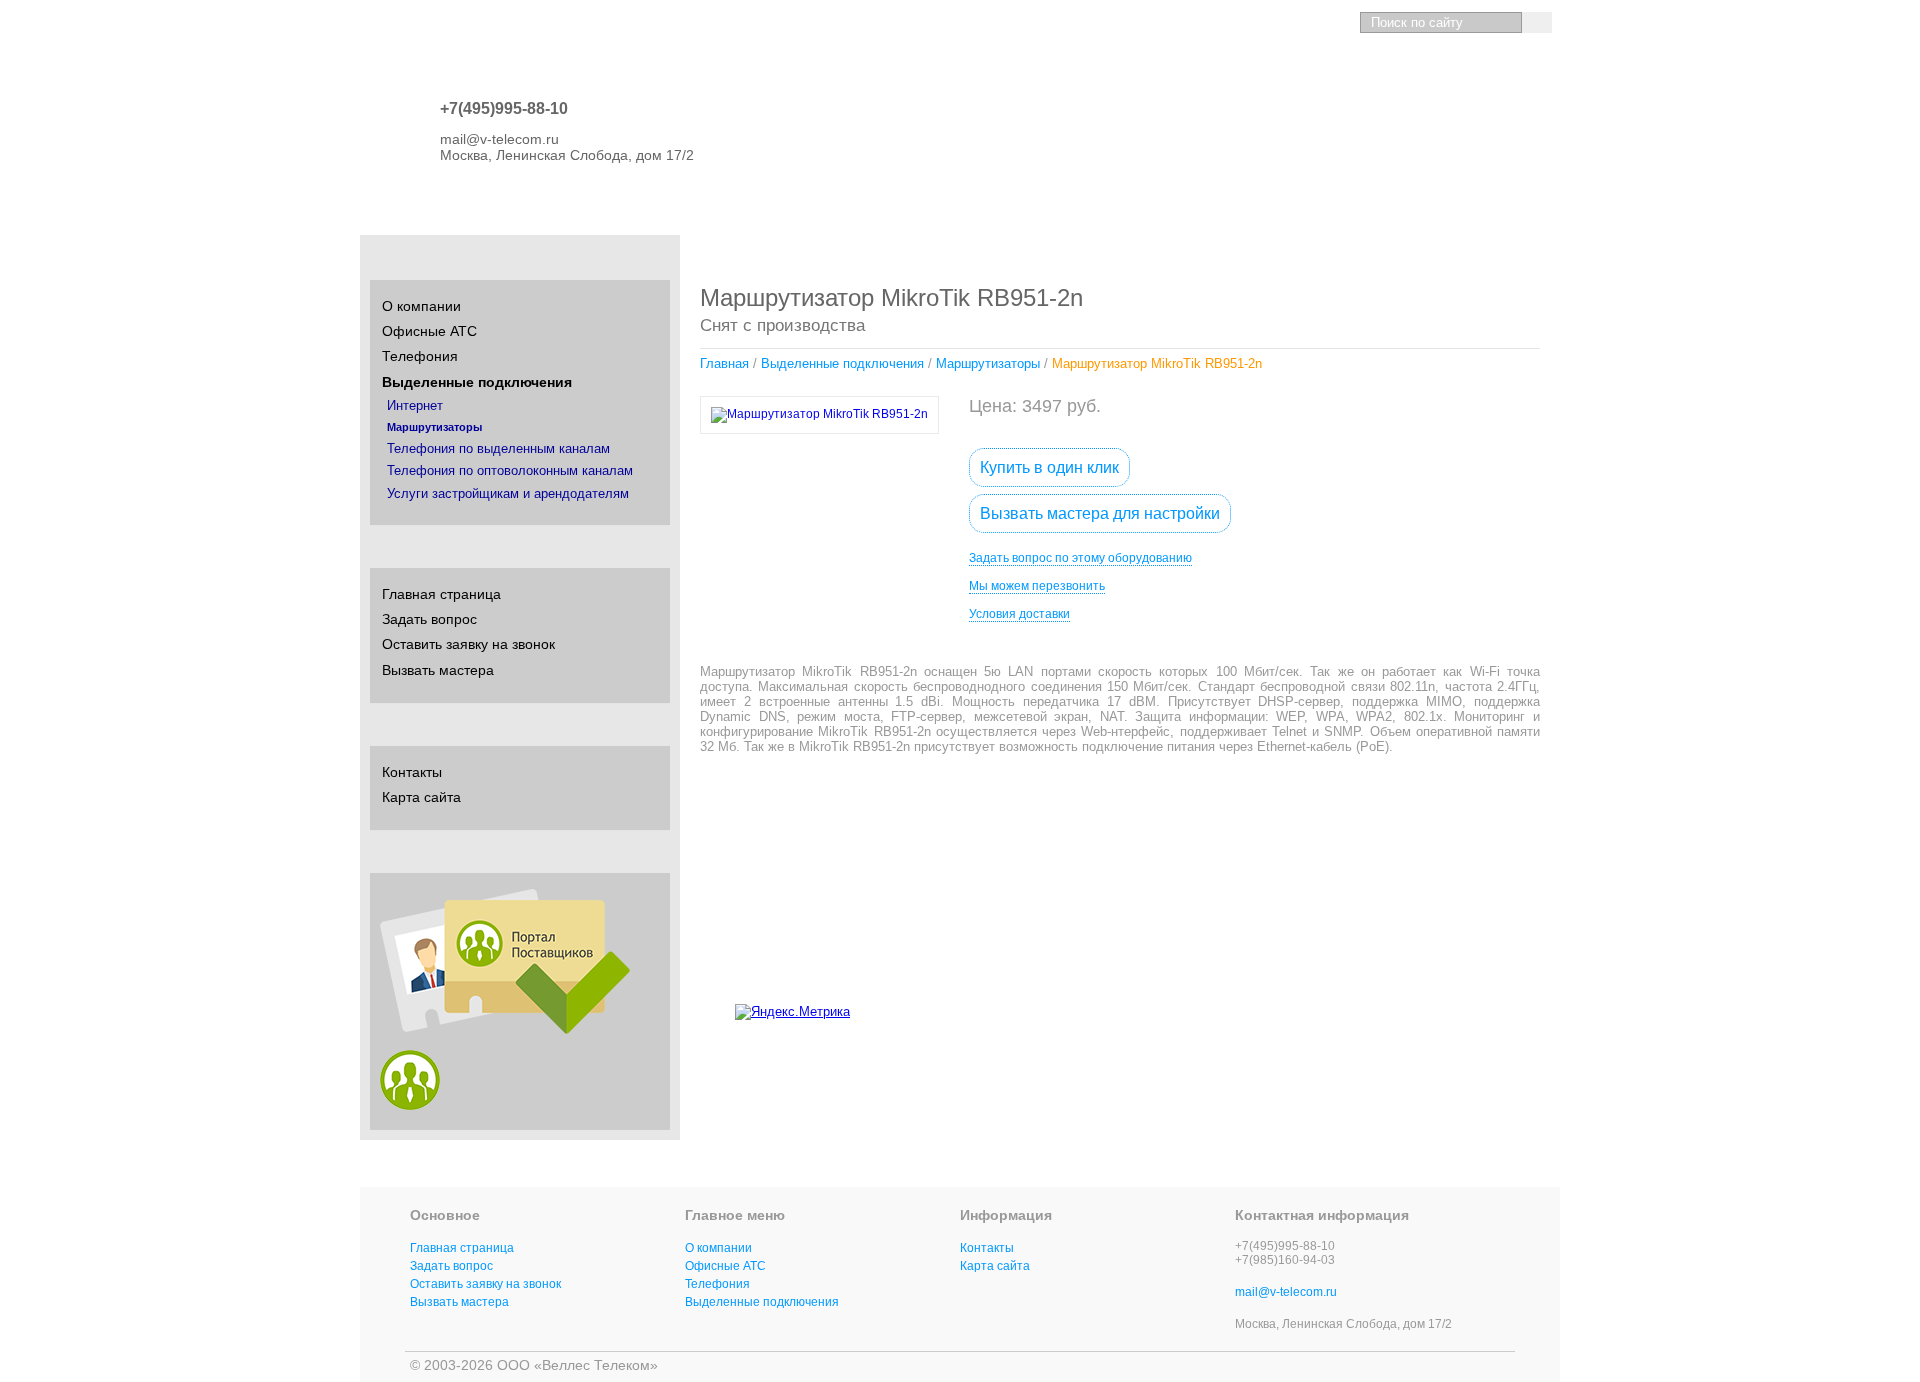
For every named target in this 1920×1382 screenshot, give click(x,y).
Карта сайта (421, 797)
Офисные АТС (429, 331)
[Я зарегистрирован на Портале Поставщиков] (410, 1105)
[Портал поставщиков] (505, 1029)
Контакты (412, 772)
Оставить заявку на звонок (468, 644)
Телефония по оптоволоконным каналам (510, 471)
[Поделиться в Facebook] (1462, 1008)
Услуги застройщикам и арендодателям (508, 494)
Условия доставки (1019, 614)
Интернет (415, 406)
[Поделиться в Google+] (1500, 1008)
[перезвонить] (1332, 22)
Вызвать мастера (438, 670)
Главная (724, 363)
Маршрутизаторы (988, 363)
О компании (421, 306)
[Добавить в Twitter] (1538, 1008)
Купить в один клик (1049, 467)
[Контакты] (1297, 22)
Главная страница (441, 594)
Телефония (420, 356)
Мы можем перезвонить (1037, 586)
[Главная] (1227, 22)
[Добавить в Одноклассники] (1424, 1008)
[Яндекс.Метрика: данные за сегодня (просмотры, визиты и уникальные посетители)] (792, 1012)
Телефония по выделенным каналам (498, 449)
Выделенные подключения (842, 363)
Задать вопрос (429, 619)
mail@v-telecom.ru (1286, 1292)
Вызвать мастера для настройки (1100, 513)
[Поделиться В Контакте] (1386, 1008)
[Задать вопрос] (1262, 22)
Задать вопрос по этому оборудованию (1080, 558)
